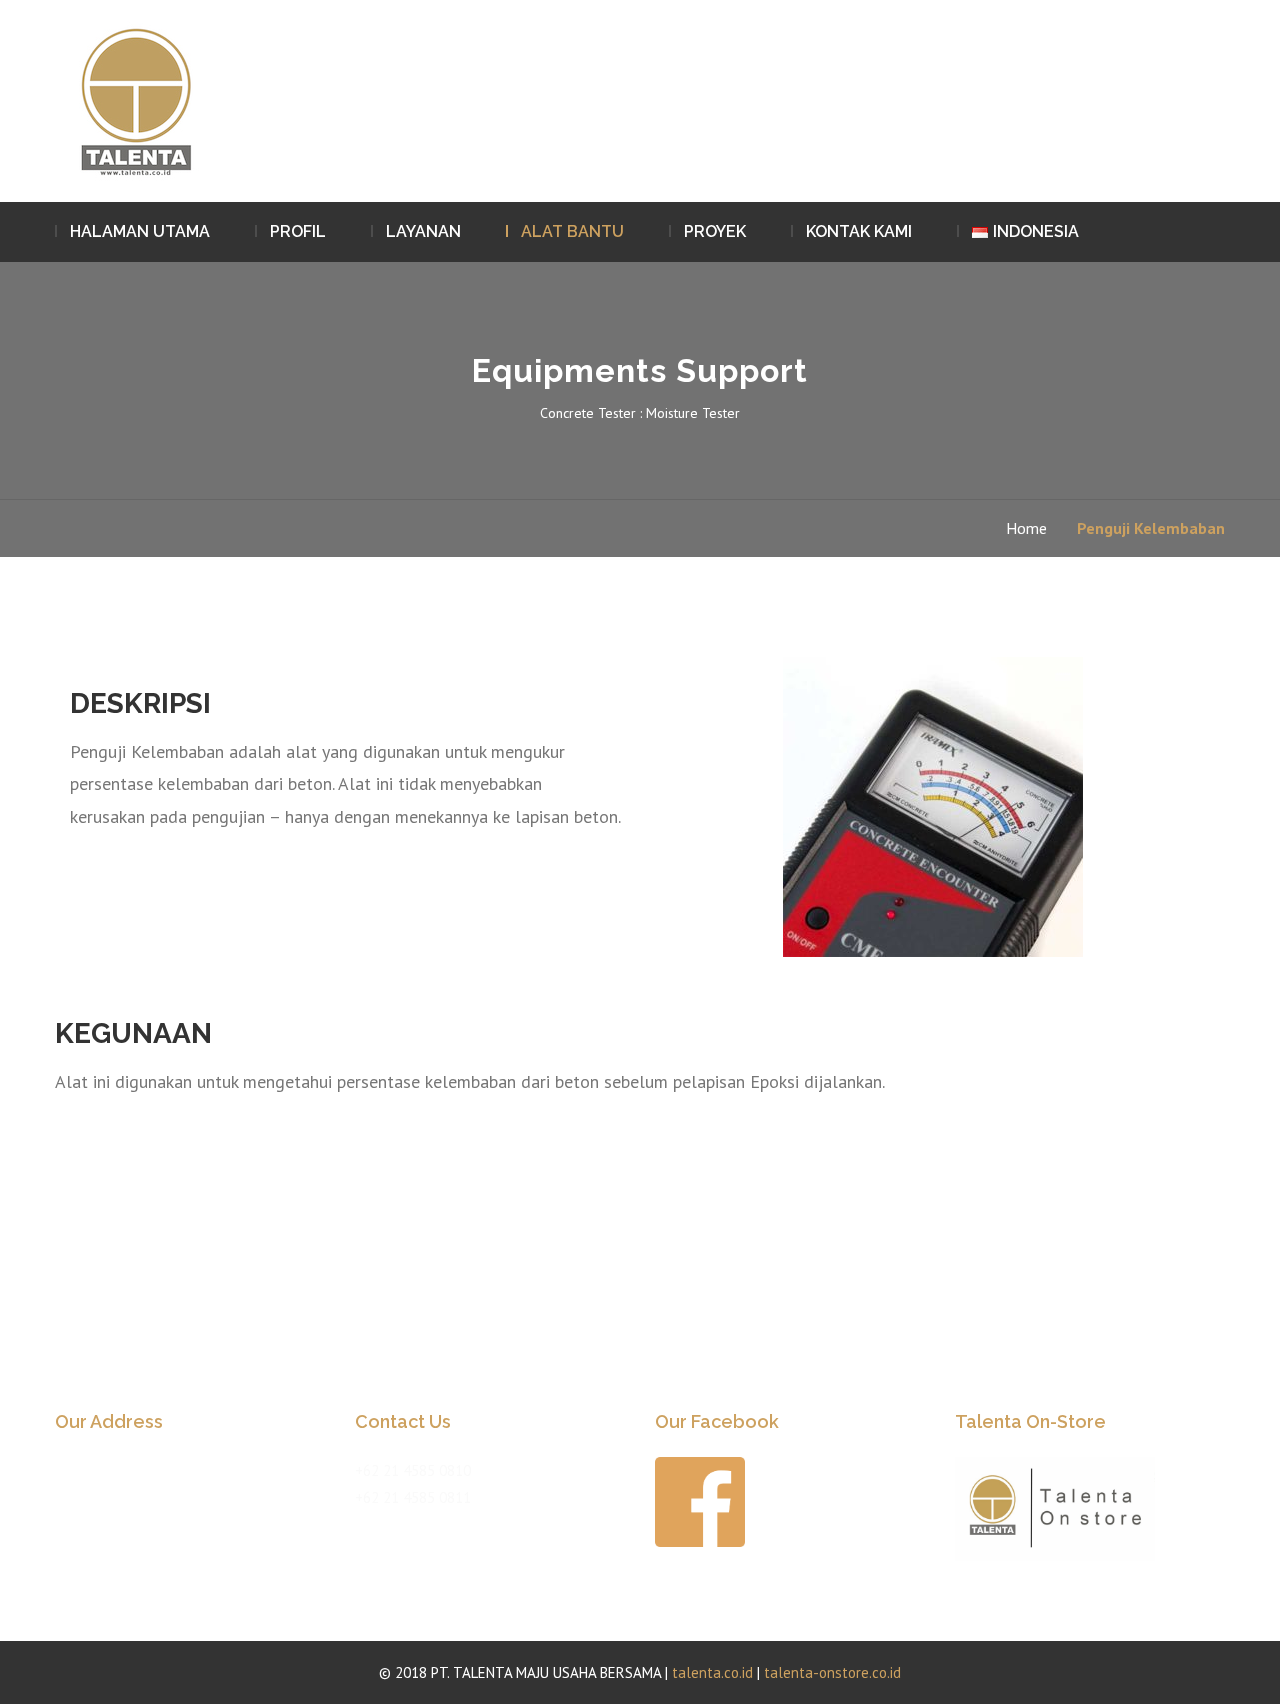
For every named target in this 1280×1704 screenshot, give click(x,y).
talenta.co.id (712, 1672)
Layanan (423, 231)
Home (1026, 528)
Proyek (715, 231)
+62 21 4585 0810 (413, 1470)
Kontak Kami (859, 231)
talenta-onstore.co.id (832, 1672)
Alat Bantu (572, 231)
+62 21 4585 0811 (413, 1497)
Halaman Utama (140, 231)
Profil (298, 231)
